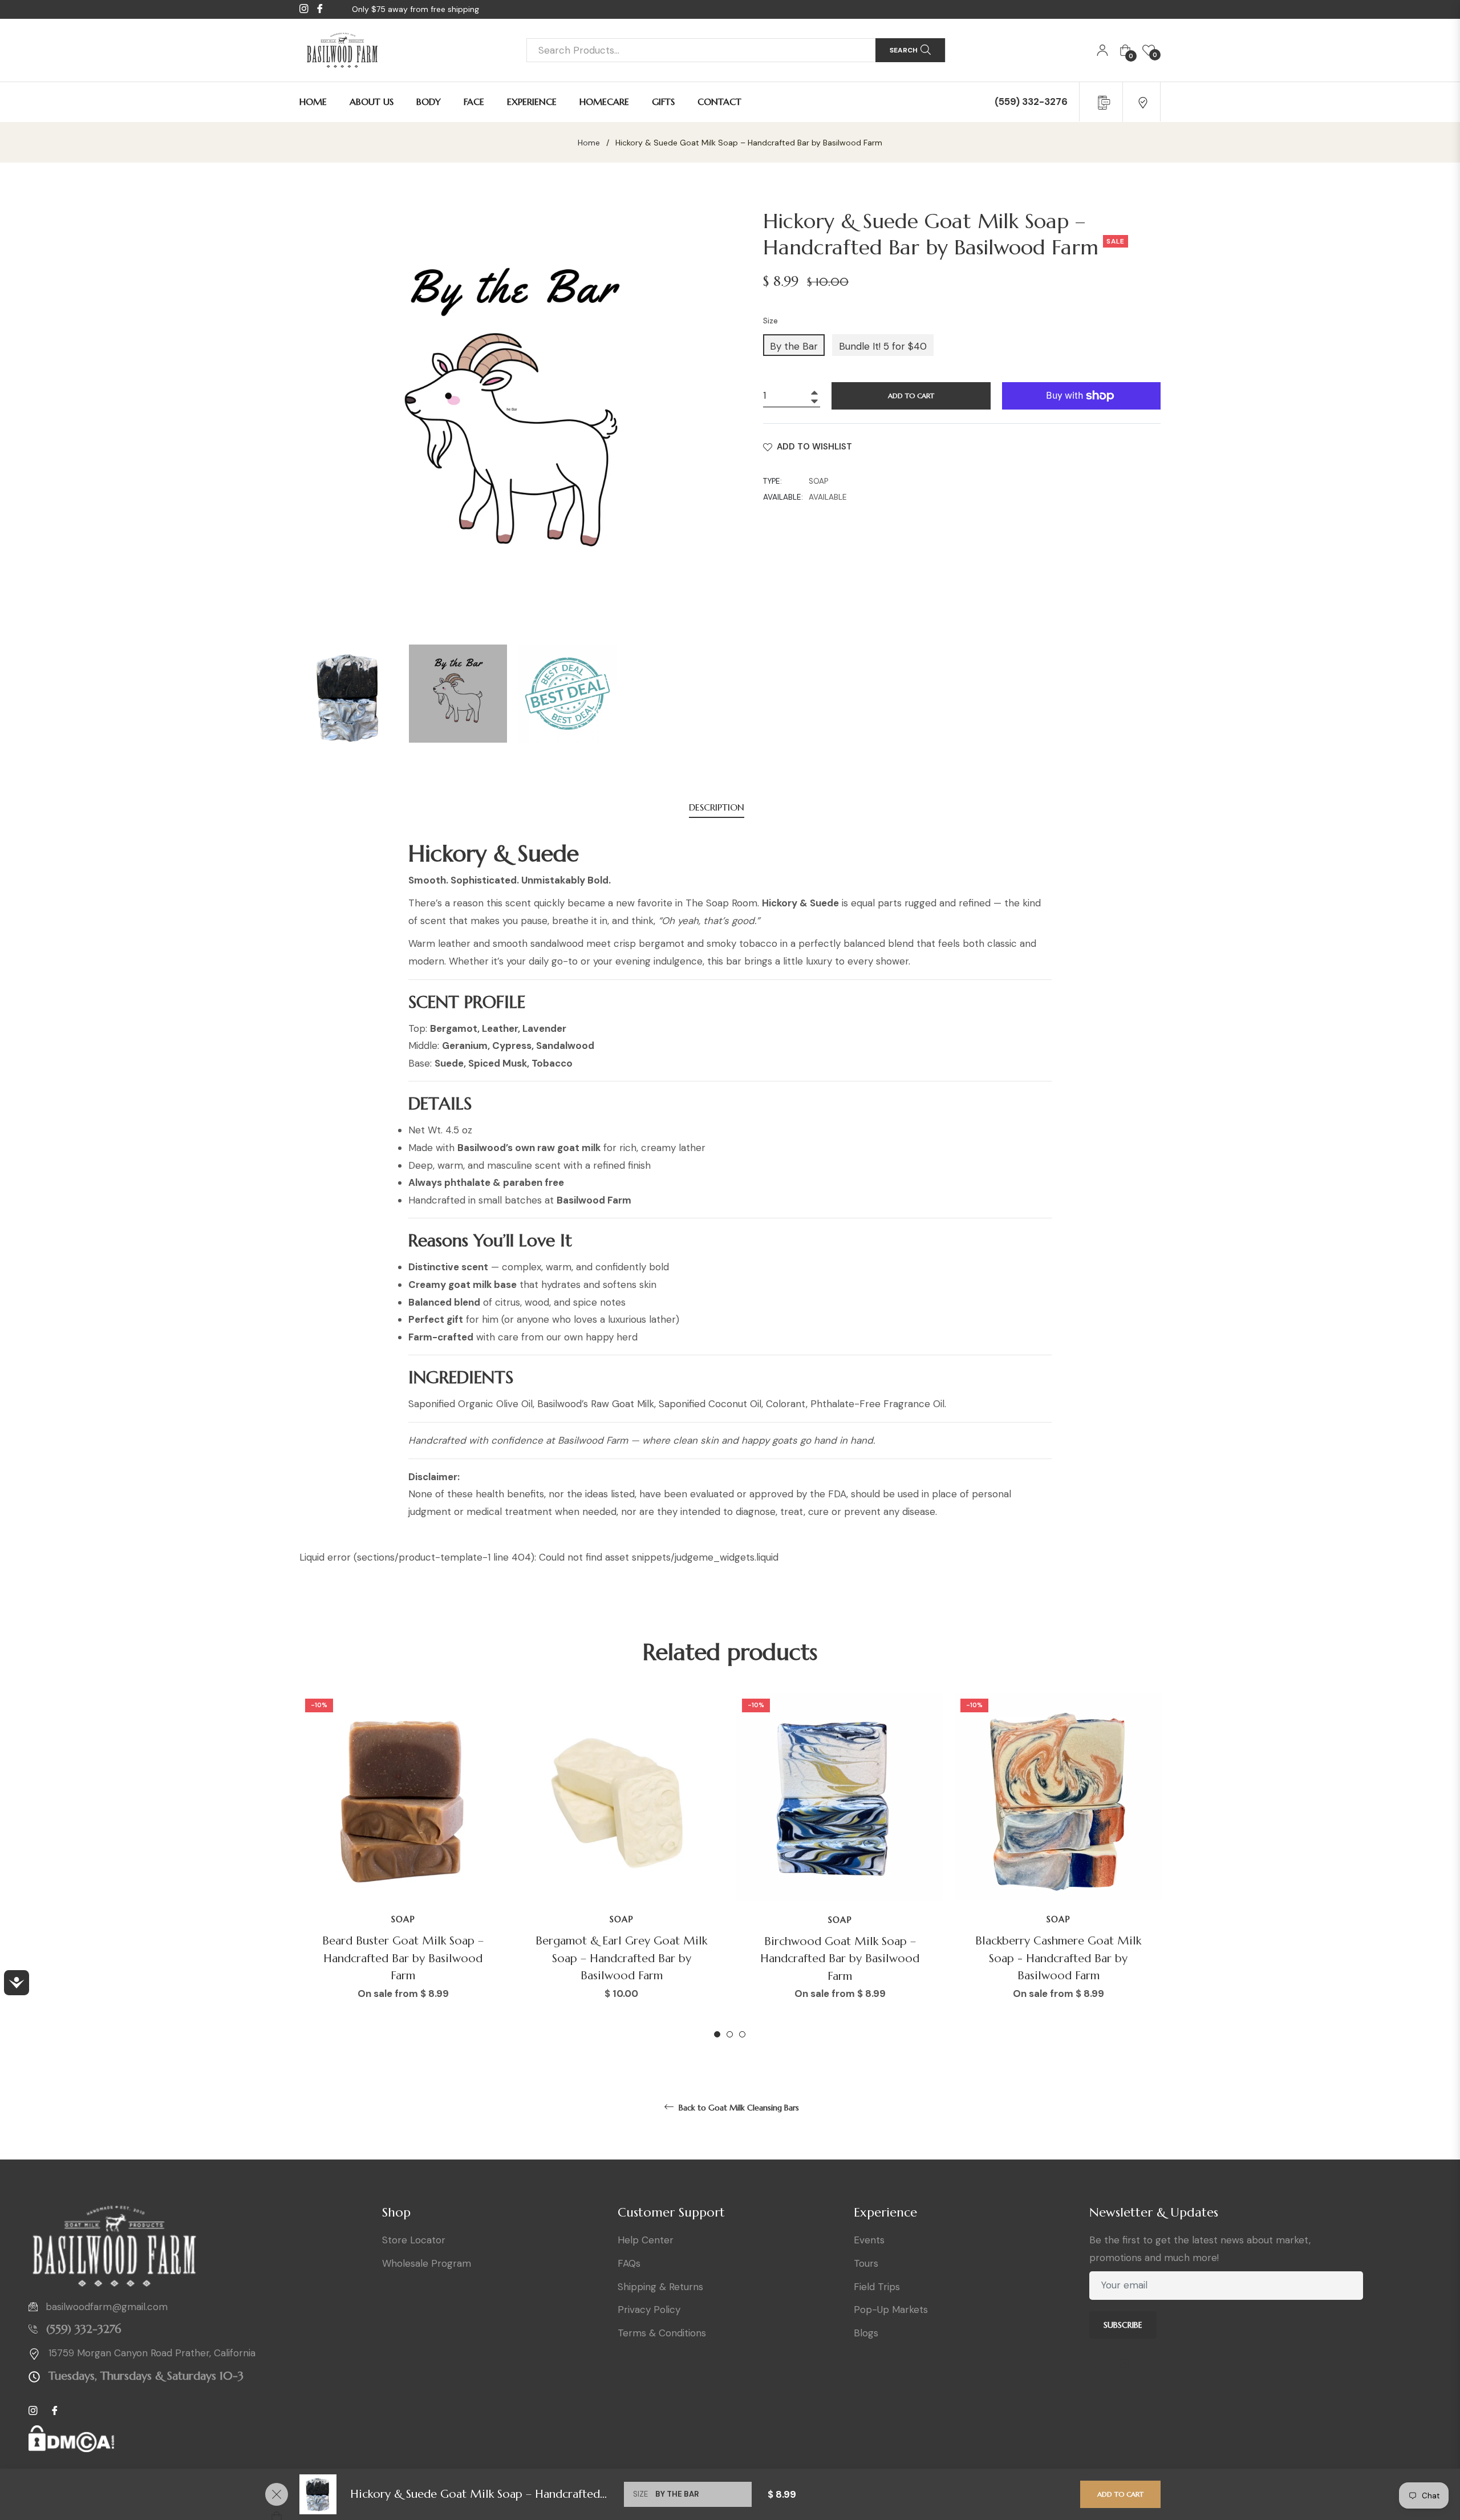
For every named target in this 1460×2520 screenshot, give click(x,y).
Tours (866, 2263)
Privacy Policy (649, 2310)
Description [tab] (717, 807)
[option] (403, 1866)
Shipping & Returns (660, 2287)
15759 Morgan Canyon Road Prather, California (152, 2353)
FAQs (629, 2263)
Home (589, 143)
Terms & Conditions (662, 2333)
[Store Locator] (1143, 102)
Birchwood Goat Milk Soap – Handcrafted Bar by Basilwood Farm (840, 1959)
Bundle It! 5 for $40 (883, 346)
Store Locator (414, 2240)
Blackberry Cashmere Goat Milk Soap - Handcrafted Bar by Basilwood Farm (1058, 1958)
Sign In (1102, 50)
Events (869, 2240)
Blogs (866, 2333)
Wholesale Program (427, 2263)
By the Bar (794, 346)
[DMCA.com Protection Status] (71, 2444)
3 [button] (742, 2034)
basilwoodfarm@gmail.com (107, 2307)
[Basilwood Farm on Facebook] (1098, 2365)
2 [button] (730, 2034)
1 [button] (717, 2034)
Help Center (646, 2240)
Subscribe (1123, 2325)
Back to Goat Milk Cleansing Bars (738, 2108)
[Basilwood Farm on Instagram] (1129, 2365)
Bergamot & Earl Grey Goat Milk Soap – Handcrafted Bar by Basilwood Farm (621, 1958)
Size (770, 321)
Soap (403, 1919)
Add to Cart (1120, 2494)
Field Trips (877, 2287)
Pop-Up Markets (891, 2310)
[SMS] (1102, 102)
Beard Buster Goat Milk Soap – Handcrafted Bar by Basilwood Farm (403, 1958)
